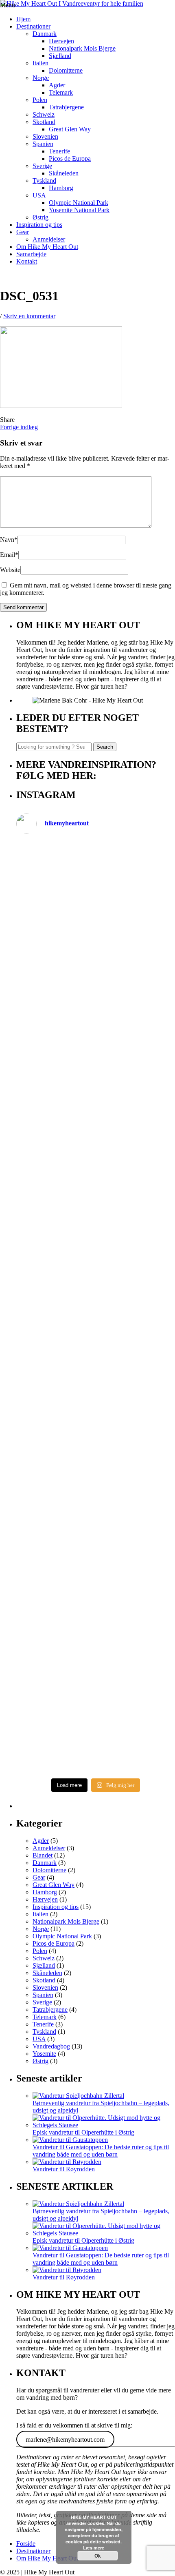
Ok (98, 2556)
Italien (40, 63)
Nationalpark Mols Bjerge (82, 48)
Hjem (23, 19)
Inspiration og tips (39, 225)
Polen (40, 100)
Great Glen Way (70, 129)
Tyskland (44, 181)
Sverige (42, 166)
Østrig (40, 217)
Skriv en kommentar (29, 316)
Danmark (45, 34)
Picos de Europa (70, 159)
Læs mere (94, 2548)
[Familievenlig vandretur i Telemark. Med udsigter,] (96, 1727)
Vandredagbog (51, 2046)
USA (39, 195)
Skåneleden (64, 173)
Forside (26, 2544)
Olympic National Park (79, 203)
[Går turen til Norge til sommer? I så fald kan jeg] (96, 1354)
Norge (41, 78)
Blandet (43, 1855)
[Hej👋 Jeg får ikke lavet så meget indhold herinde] (96, 1447)
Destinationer (33, 26)
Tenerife (59, 151)
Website (10, 570)
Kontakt (27, 261)
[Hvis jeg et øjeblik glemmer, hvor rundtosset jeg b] (96, 1540)
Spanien (43, 144)
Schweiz (44, 114)
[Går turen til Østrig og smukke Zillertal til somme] (96, 981)
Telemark (61, 92)
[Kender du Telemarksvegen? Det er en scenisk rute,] (96, 1168)
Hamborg (61, 188)
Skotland (44, 122)
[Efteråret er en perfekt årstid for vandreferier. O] (96, 1634)
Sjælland (60, 56)
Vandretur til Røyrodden (64, 2169)
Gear (23, 232)
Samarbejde (31, 254)
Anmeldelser (49, 239)
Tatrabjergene (66, 107)
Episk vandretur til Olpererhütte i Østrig (83, 2132)
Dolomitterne (66, 70)
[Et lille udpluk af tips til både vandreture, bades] (96, 1261)
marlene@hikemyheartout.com (65, 2439)
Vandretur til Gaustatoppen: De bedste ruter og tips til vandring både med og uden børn (101, 2151)
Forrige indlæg (19, 427)
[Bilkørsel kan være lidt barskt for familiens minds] (96, 1075)
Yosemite (44, 2054)
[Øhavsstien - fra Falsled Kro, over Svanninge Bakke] (96, 888)
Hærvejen (61, 41)
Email (9, 555)
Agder (57, 85)
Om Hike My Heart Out (47, 247)
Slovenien (45, 136)
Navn (9, 540)
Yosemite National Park (79, 210)
